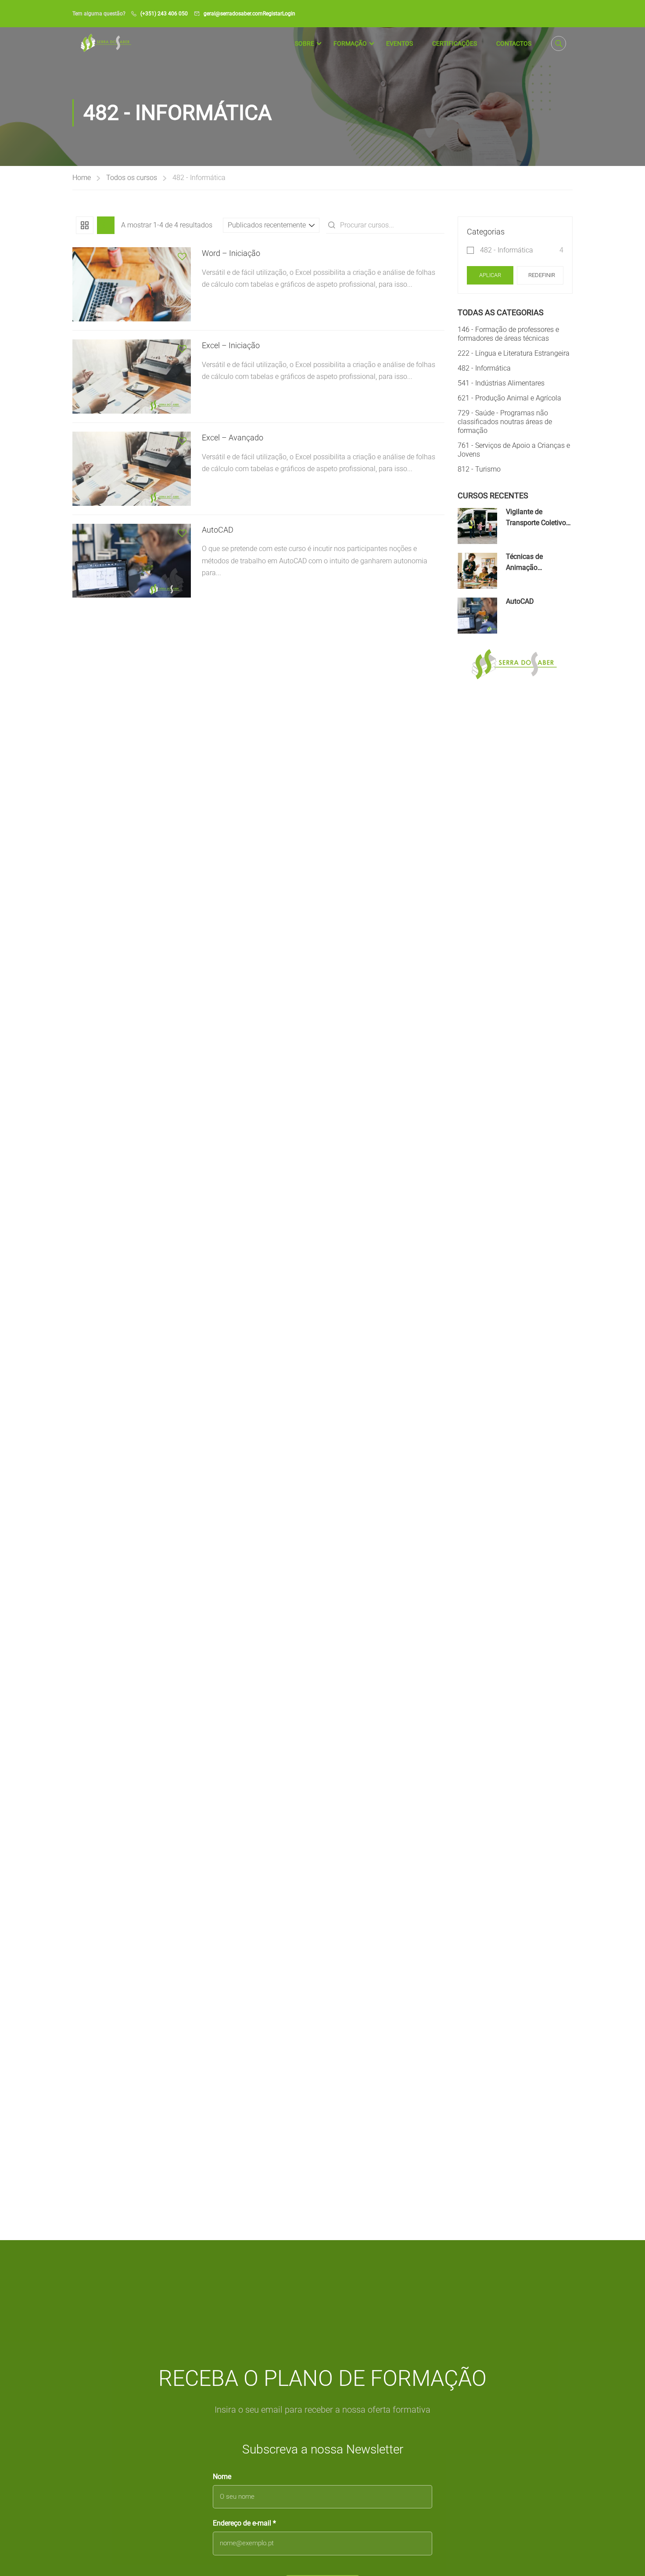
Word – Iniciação (231, 253)
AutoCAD (218, 530)
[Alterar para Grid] (85, 225)
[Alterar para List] (106, 225)
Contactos (514, 43)
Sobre (305, 43)
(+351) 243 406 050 (164, 14)
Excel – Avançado (233, 438)
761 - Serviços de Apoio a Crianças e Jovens (514, 450)
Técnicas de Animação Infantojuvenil (527, 568)
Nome (222, 2477)
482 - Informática (507, 250)
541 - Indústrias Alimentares (501, 383)
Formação (350, 43)
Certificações (455, 43)
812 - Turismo (479, 469)
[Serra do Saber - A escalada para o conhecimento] (106, 43)
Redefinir (542, 275)
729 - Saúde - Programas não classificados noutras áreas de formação (505, 422)
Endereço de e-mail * (244, 2523)
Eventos (400, 43)
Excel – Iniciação (231, 345)
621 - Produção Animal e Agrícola (509, 398)
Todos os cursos (132, 178)
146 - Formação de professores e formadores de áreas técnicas (508, 334)
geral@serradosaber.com (233, 14)
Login (289, 14)
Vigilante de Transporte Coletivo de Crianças (536, 523)
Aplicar (490, 275)
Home (82, 178)
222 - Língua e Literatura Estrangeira (514, 353)
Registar (272, 14)
